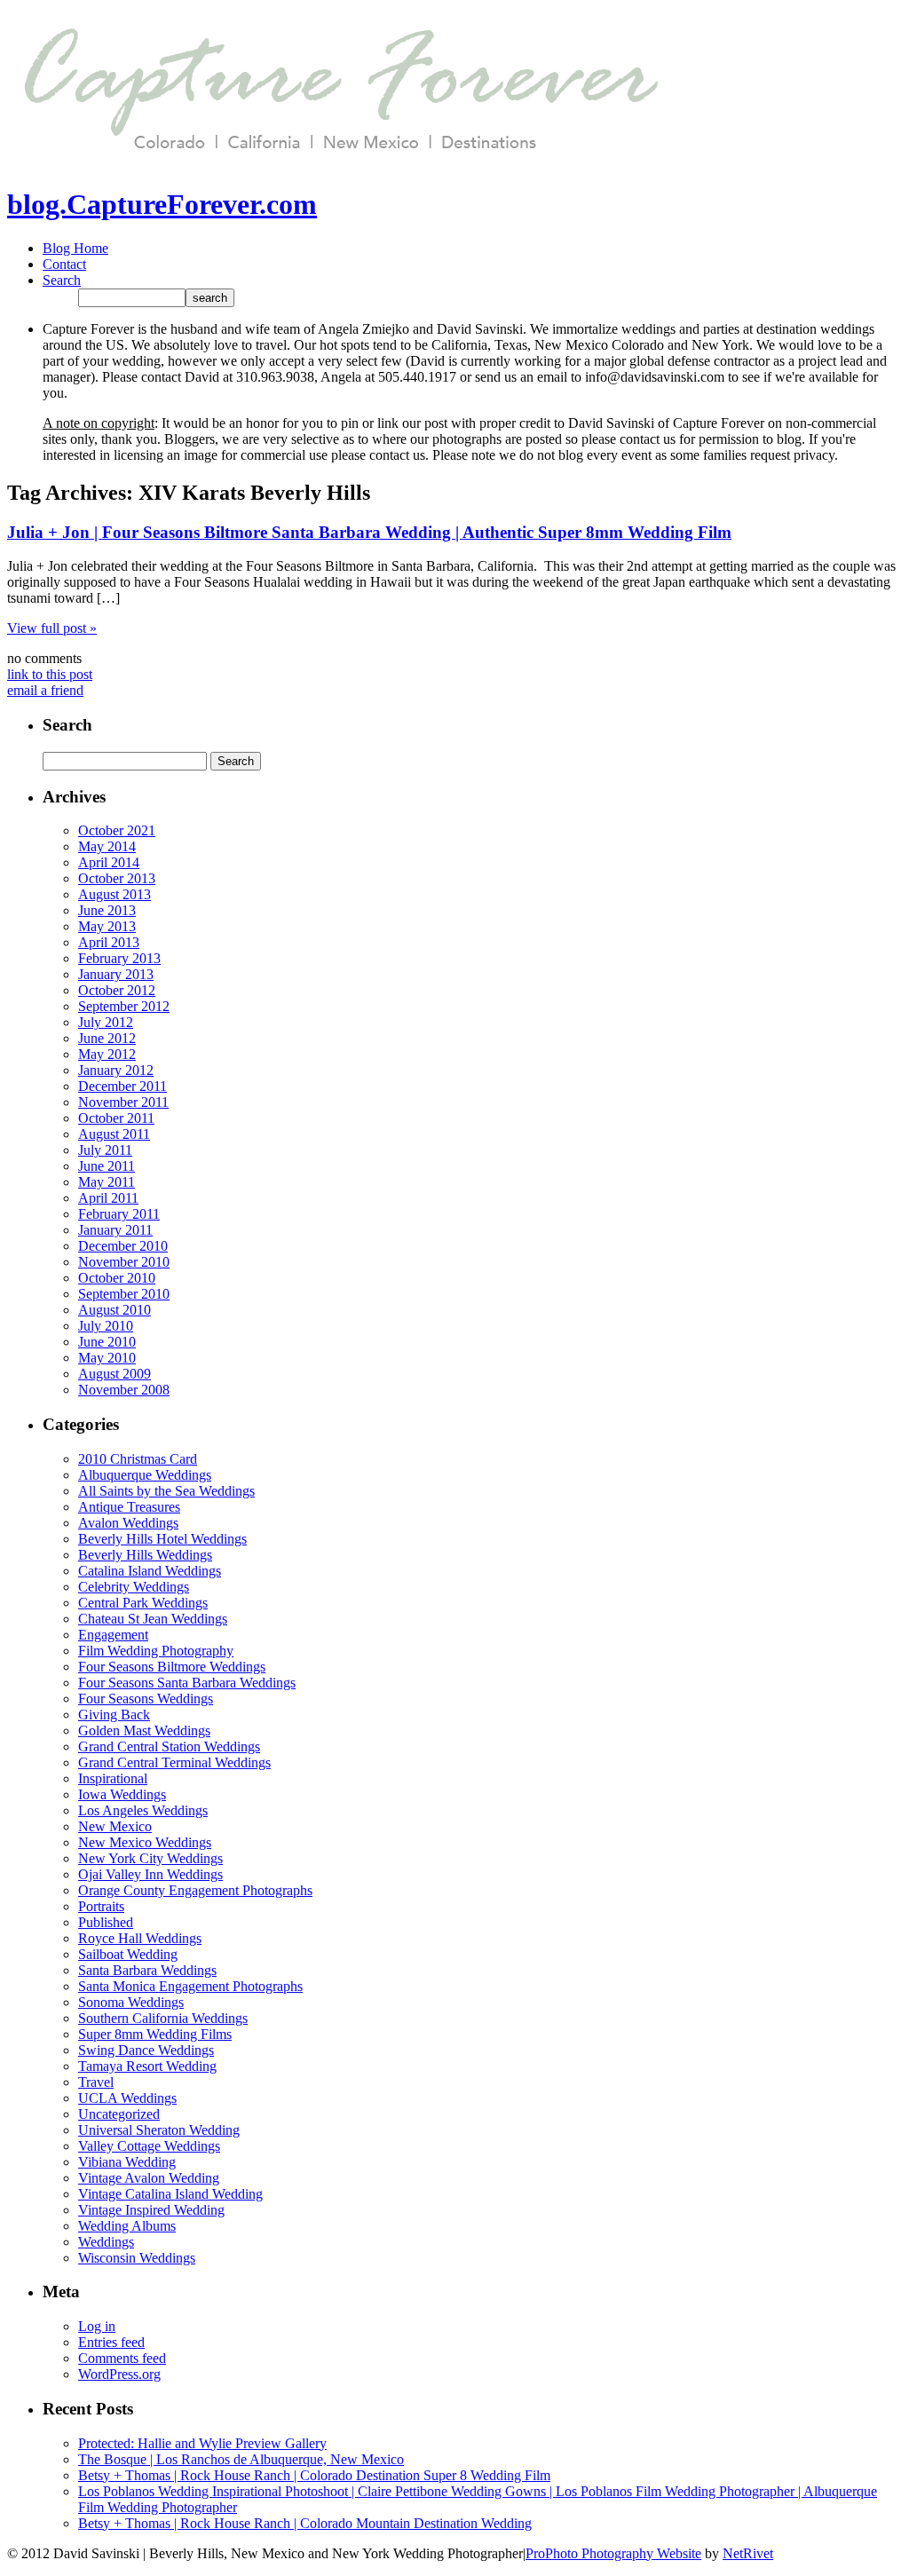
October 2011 (116, 1118)
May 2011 (107, 1182)
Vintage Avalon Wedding (149, 2178)
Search (62, 280)
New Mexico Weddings (145, 1842)
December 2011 (123, 1086)
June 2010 (107, 1342)
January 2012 (116, 1070)
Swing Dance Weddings (146, 2050)
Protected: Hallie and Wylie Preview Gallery (202, 2443)
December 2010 (123, 1246)
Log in (97, 2326)
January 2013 (116, 974)
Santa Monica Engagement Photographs (190, 1986)
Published (106, 1922)
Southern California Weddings (163, 2018)
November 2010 (124, 1262)
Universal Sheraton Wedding (159, 2130)
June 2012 (107, 1038)
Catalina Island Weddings (150, 1571)
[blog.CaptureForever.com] (335, 161)
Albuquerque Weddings (145, 1475)
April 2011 (108, 1198)
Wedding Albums (127, 2226)
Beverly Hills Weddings (145, 1555)
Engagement (113, 1635)
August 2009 (115, 1374)
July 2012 (106, 1022)
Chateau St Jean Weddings (153, 1619)
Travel (96, 2082)
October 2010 (117, 1278)
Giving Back (114, 1715)
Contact (64, 264)
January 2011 (115, 1230)
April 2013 (109, 942)
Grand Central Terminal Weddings (174, 1762)
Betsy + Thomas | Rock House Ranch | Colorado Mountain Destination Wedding (305, 2523)
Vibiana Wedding (127, 2162)
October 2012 (117, 990)
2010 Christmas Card (138, 1459)
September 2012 (124, 1006)
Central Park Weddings (143, 1603)
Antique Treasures (129, 1507)
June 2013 (107, 910)
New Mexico (115, 1826)
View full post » (52, 628)
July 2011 (105, 1150)
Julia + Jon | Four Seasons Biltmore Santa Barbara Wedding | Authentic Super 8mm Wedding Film (369, 532)
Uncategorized (119, 2114)
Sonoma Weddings (131, 2002)
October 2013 (117, 878)
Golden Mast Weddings (144, 1731)
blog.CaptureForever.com (162, 204)
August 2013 (115, 894)
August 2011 (114, 1134)
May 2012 (107, 1054)
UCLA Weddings (127, 2098)
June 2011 (107, 1166)
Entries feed (111, 2342)
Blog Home (75, 248)
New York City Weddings (150, 1858)
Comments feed (122, 2358)
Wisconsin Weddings (137, 2258)
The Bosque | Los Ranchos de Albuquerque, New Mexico (241, 2459)
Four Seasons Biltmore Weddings (172, 1667)
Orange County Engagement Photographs (195, 1890)
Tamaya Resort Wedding (147, 2066)
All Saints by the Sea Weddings (166, 1491)
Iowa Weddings (122, 1794)
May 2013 (107, 926)
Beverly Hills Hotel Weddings (162, 1539)
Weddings (106, 2242)
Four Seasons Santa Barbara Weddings (187, 1683)
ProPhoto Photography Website (613, 2553)
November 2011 (123, 1102)
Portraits (101, 1906)
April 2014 (109, 862)
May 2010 (107, 1358)
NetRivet (748, 2553)
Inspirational (113, 1778)
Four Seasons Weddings (146, 1699)
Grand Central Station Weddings (169, 1746)
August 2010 (115, 1310)
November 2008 (124, 1390)
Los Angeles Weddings (143, 1810)
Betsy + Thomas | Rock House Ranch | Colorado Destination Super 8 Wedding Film (314, 2475)
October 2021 (117, 830)
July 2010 (106, 1326)
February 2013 (119, 958)
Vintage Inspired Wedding (151, 2210)
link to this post (50, 674)
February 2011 (119, 1214)
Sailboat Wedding (128, 1954)
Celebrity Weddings (134, 1587)
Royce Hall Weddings (140, 1938)
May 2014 (107, 846)
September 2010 (124, 1294)
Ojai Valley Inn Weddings (150, 1874)
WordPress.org (119, 2374)
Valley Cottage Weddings (149, 2146)
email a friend (45, 690)
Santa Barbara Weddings (147, 1970)
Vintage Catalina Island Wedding (170, 2194)
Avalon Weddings (128, 1523)
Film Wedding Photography (156, 1651)
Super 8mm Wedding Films (155, 2034)
